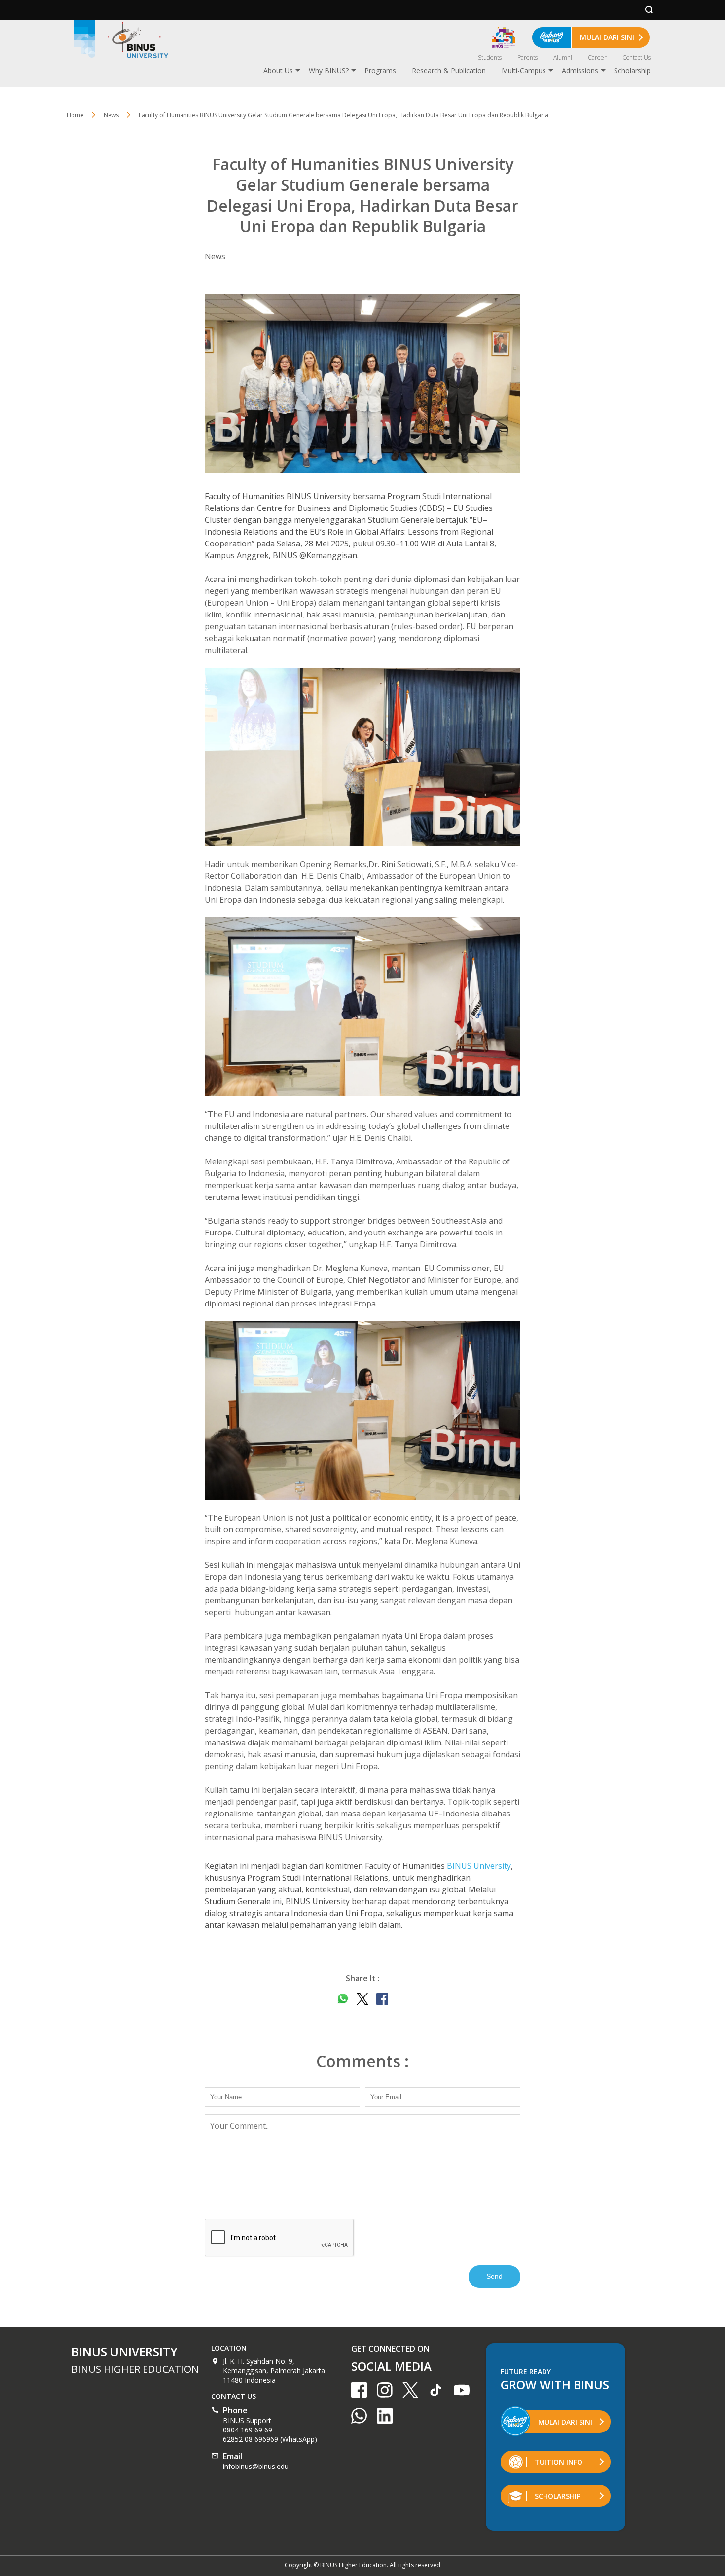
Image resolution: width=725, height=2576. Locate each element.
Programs (380, 70)
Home (75, 115)
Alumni (563, 57)
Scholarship (632, 70)
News (111, 115)
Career (597, 57)
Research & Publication (449, 70)
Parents (527, 57)
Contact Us (636, 57)
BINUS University (479, 1866)
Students (490, 57)
